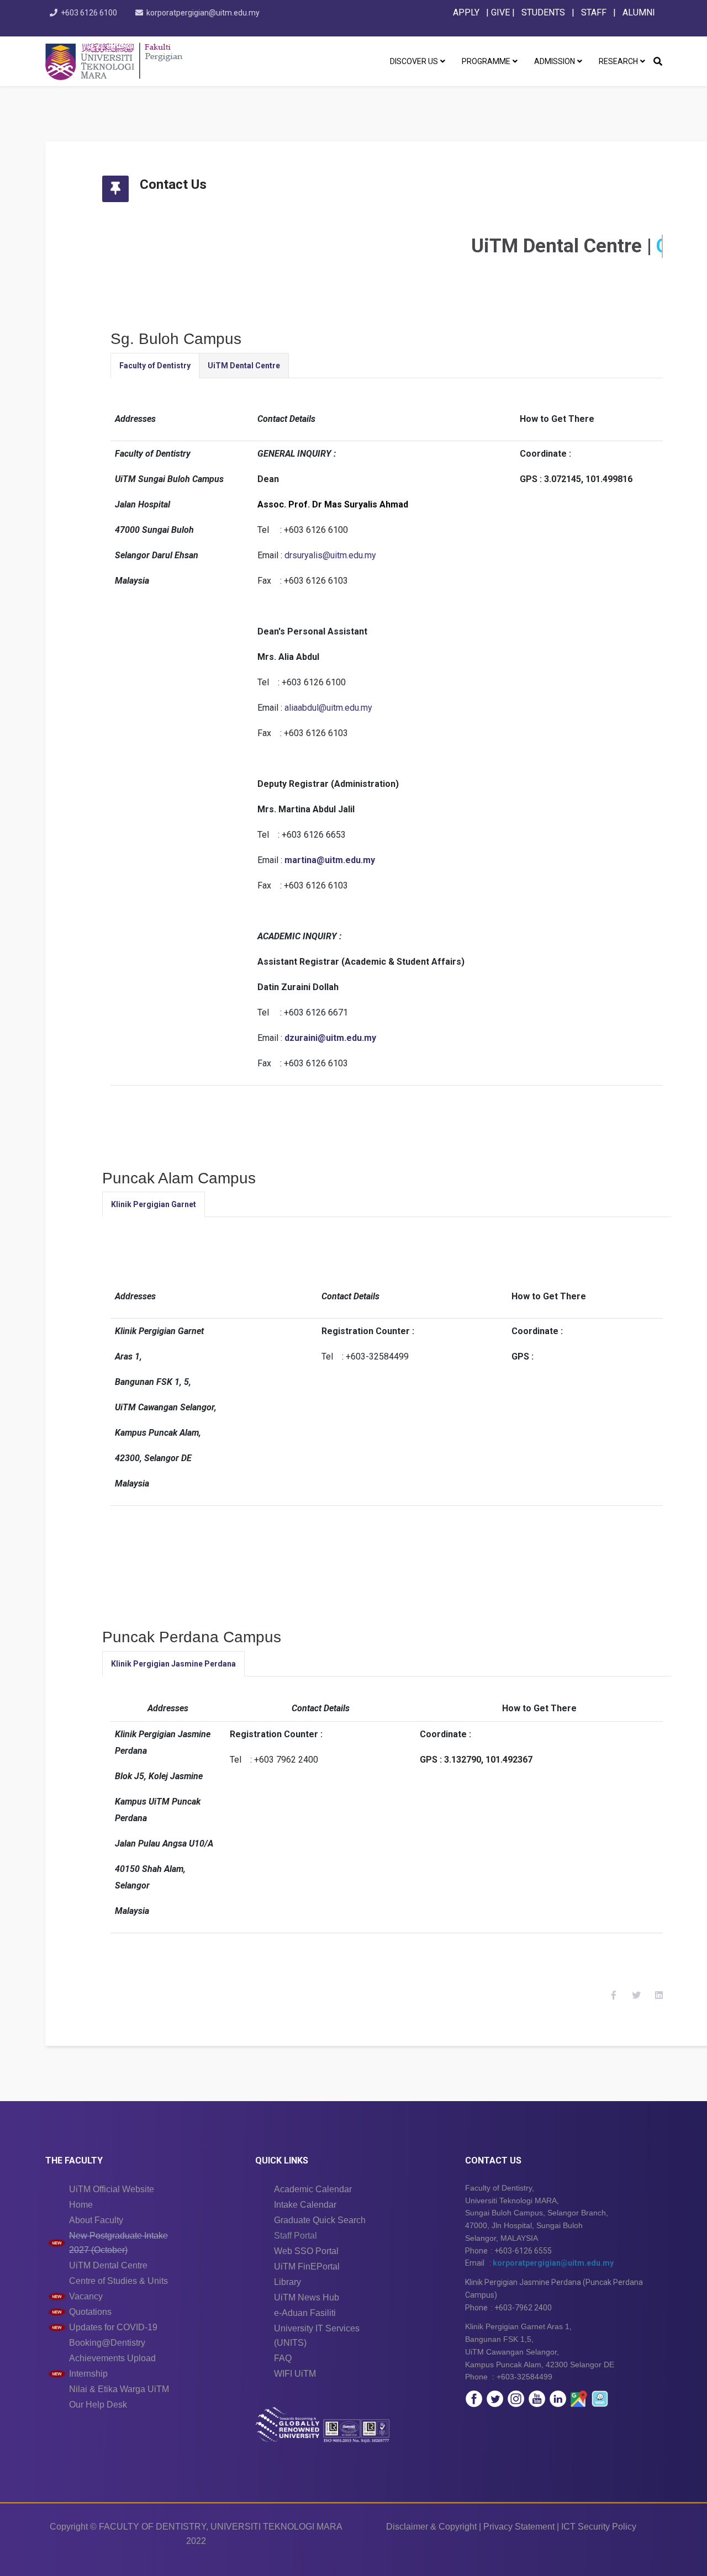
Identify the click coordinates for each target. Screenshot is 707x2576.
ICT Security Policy (599, 2527)
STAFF (593, 12)
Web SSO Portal (306, 2251)
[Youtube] (537, 2399)
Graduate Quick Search (320, 2220)
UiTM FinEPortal (307, 2266)
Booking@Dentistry (107, 2343)
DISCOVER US (414, 61)
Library (287, 2282)
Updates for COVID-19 (113, 2327)
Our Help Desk (98, 2405)
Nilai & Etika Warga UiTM (119, 2389)
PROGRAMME (486, 61)
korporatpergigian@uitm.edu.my (203, 13)
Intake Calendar (305, 2205)
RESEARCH (618, 61)
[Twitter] (495, 2399)
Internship (88, 2374)
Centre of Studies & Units (118, 2281)
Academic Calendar (313, 2189)
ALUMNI (639, 12)
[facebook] (474, 2399)
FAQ (283, 2358)
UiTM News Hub (307, 2297)
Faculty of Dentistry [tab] (155, 366)
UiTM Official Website (112, 2189)
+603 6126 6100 (89, 13)
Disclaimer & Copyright (431, 2527)
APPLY (466, 12)
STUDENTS (543, 12)
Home (81, 2205)
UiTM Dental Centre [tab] (244, 366)
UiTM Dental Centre (108, 2265)
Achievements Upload (112, 2358)
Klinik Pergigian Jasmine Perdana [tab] (173, 1664)
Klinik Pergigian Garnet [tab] (154, 1204)
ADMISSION (555, 61)
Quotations (90, 2312)
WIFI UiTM (295, 2374)
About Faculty (96, 2220)
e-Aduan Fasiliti (305, 2313)
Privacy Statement (519, 2527)
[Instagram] (516, 2399)
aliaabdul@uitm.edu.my (328, 708)
